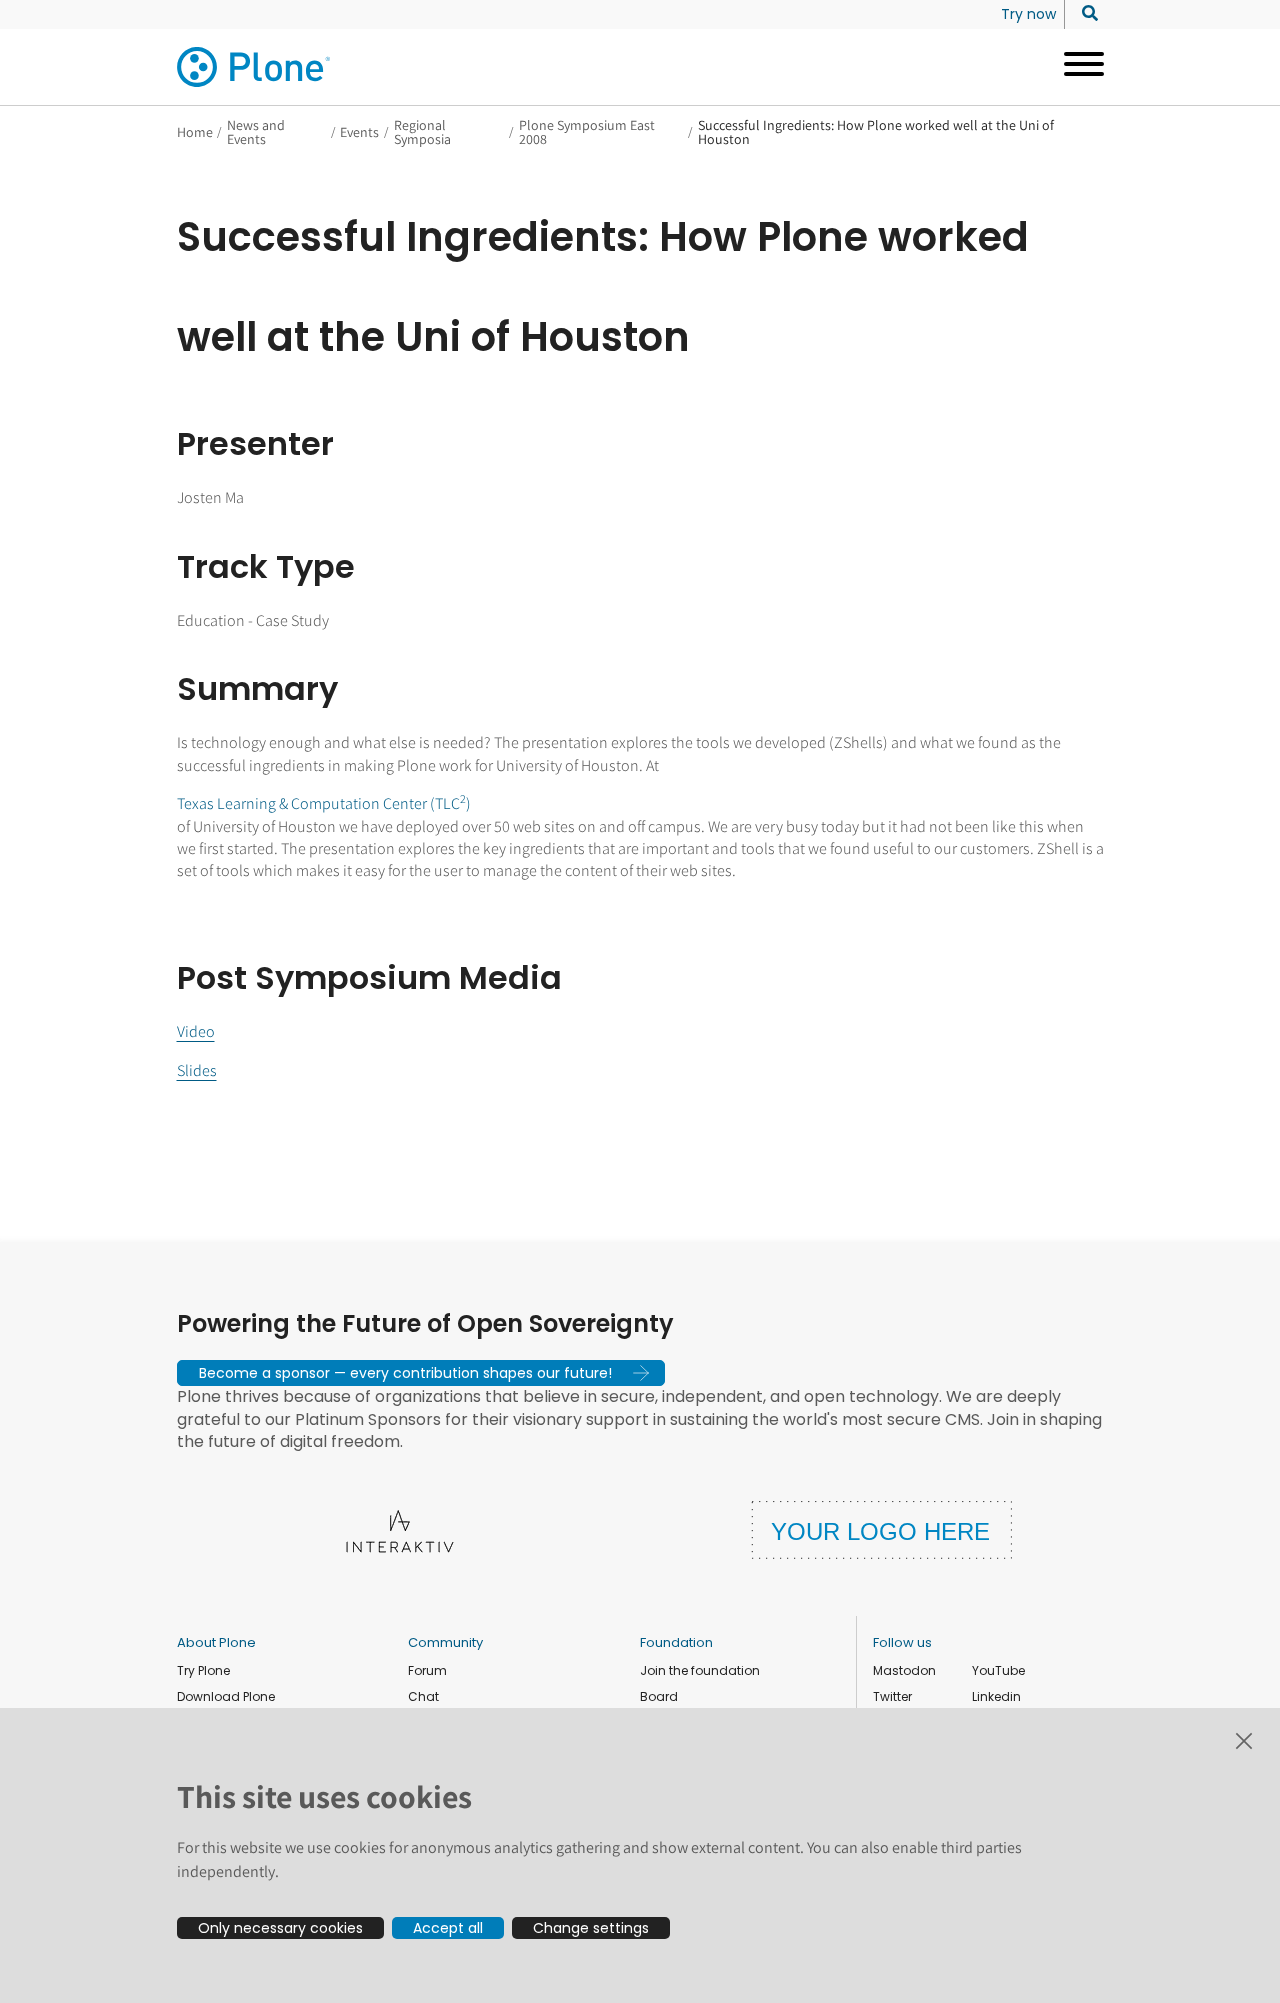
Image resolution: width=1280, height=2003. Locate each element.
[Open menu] (1076, 67)
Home (195, 132)
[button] (421, 1373)
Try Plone (203, 1670)
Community (445, 1642)
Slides (197, 1070)
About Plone (216, 1642)
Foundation (676, 1642)
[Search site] (1084, 14)
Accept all (448, 1928)
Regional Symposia (422, 132)
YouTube (998, 1670)
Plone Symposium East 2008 (587, 132)
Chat (423, 1696)
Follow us (902, 1642)
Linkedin (996, 1696)
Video (196, 1031)
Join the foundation (700, 1670)
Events (359, 132)
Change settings (591, 1928)
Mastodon (904, 1670)
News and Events (256, 132)
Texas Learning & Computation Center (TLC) (324, 803)
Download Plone (226, 1696)
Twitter (892, 1696)
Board (659, 1696)
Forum (427, 1670)
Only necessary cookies (280, 1928)
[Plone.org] (255, 67)
